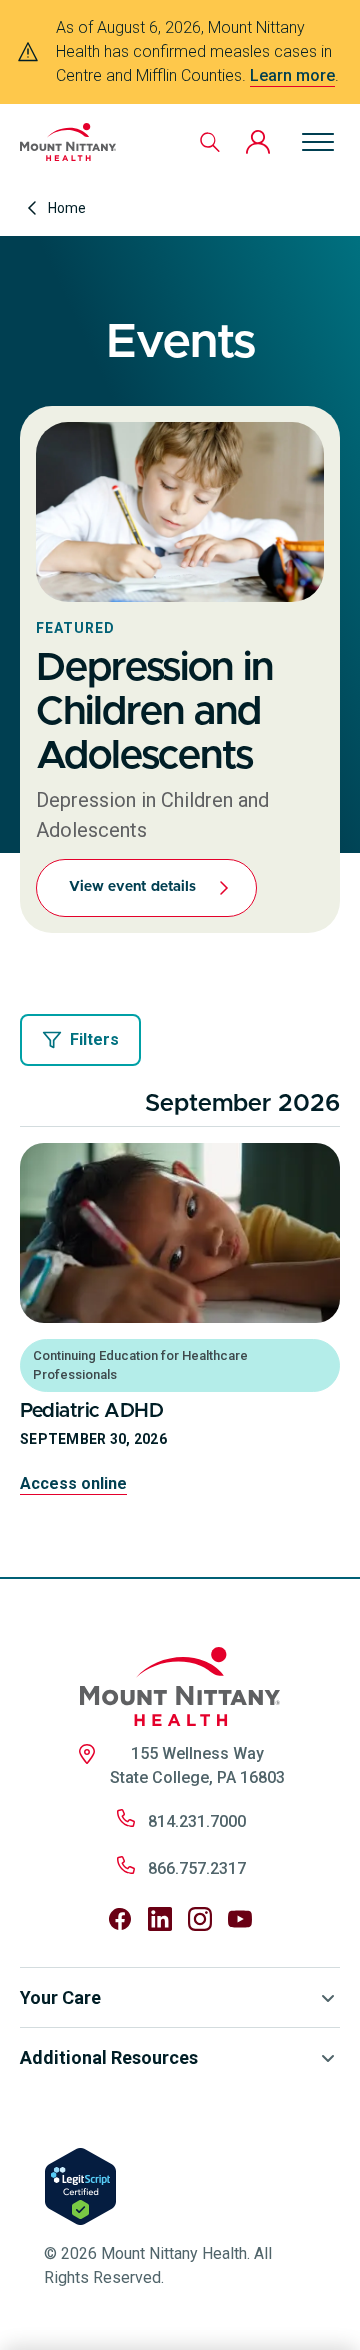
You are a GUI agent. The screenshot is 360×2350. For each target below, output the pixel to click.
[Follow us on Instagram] (200, 1919)
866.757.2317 (197, 1868)
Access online (73, 1483)
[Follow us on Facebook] (120, 1919)
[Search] (210, 142)
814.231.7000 (197, 1821)
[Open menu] (318, 142)
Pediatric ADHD (91, 1411)
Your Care (60, 1997)
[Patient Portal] (258, 142)
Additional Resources (109, 2057)
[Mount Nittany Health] (68, 142)
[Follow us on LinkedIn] (160, 1919)
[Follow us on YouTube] (240, 1919)
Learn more (292, 75)
